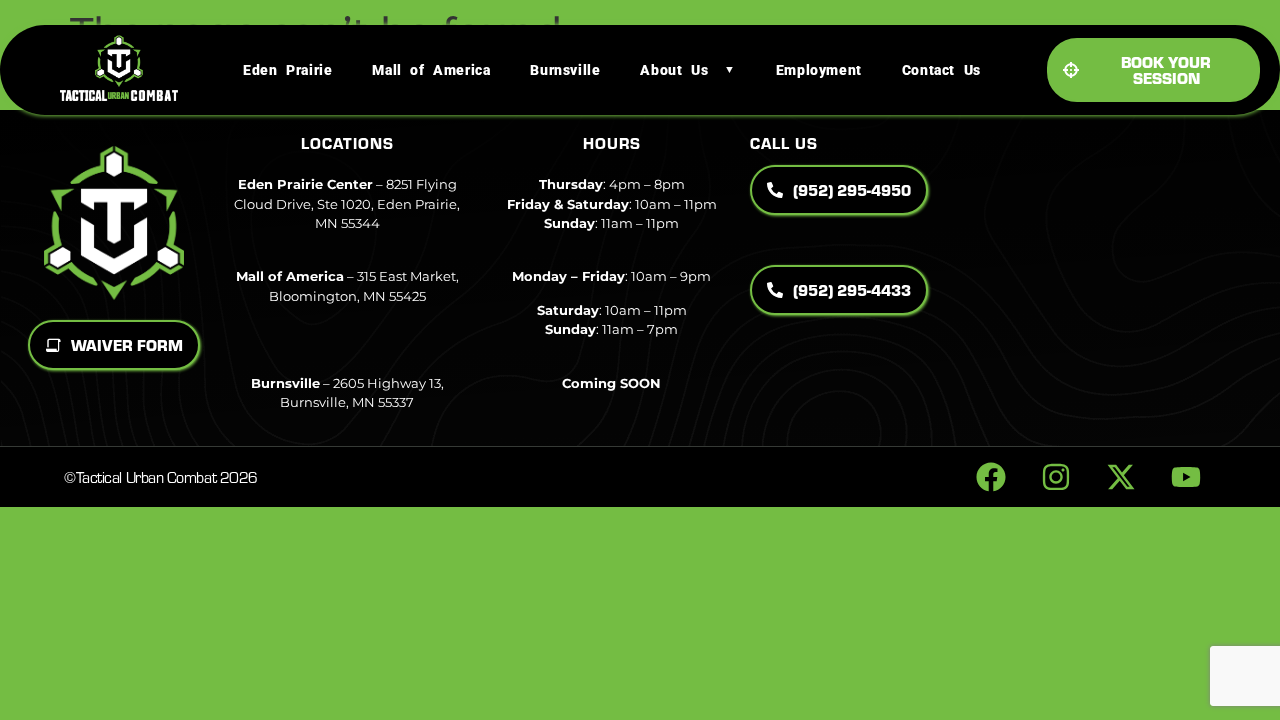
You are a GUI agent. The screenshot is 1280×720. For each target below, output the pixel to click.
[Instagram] (1056, 477)
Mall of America (431, 70)
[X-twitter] (1121, 477)
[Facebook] (991, 477)
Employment (819, 70)
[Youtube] (1186, 477)
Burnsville (565, 70)
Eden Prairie (287, 70)
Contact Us (941, 70)
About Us (674, 70)
